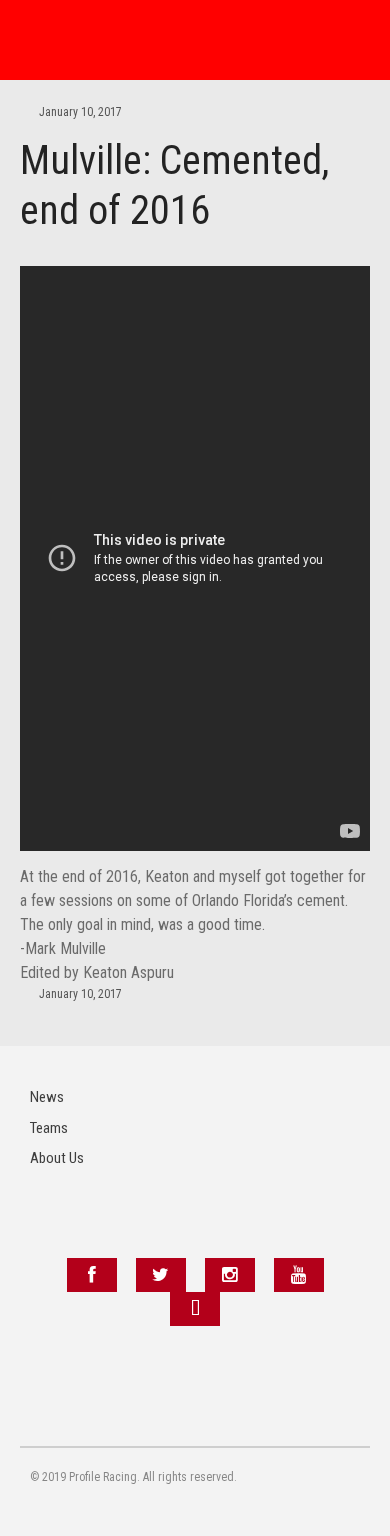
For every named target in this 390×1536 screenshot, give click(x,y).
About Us (57, 1158)
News (47, 1097)
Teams (49, 1128)
